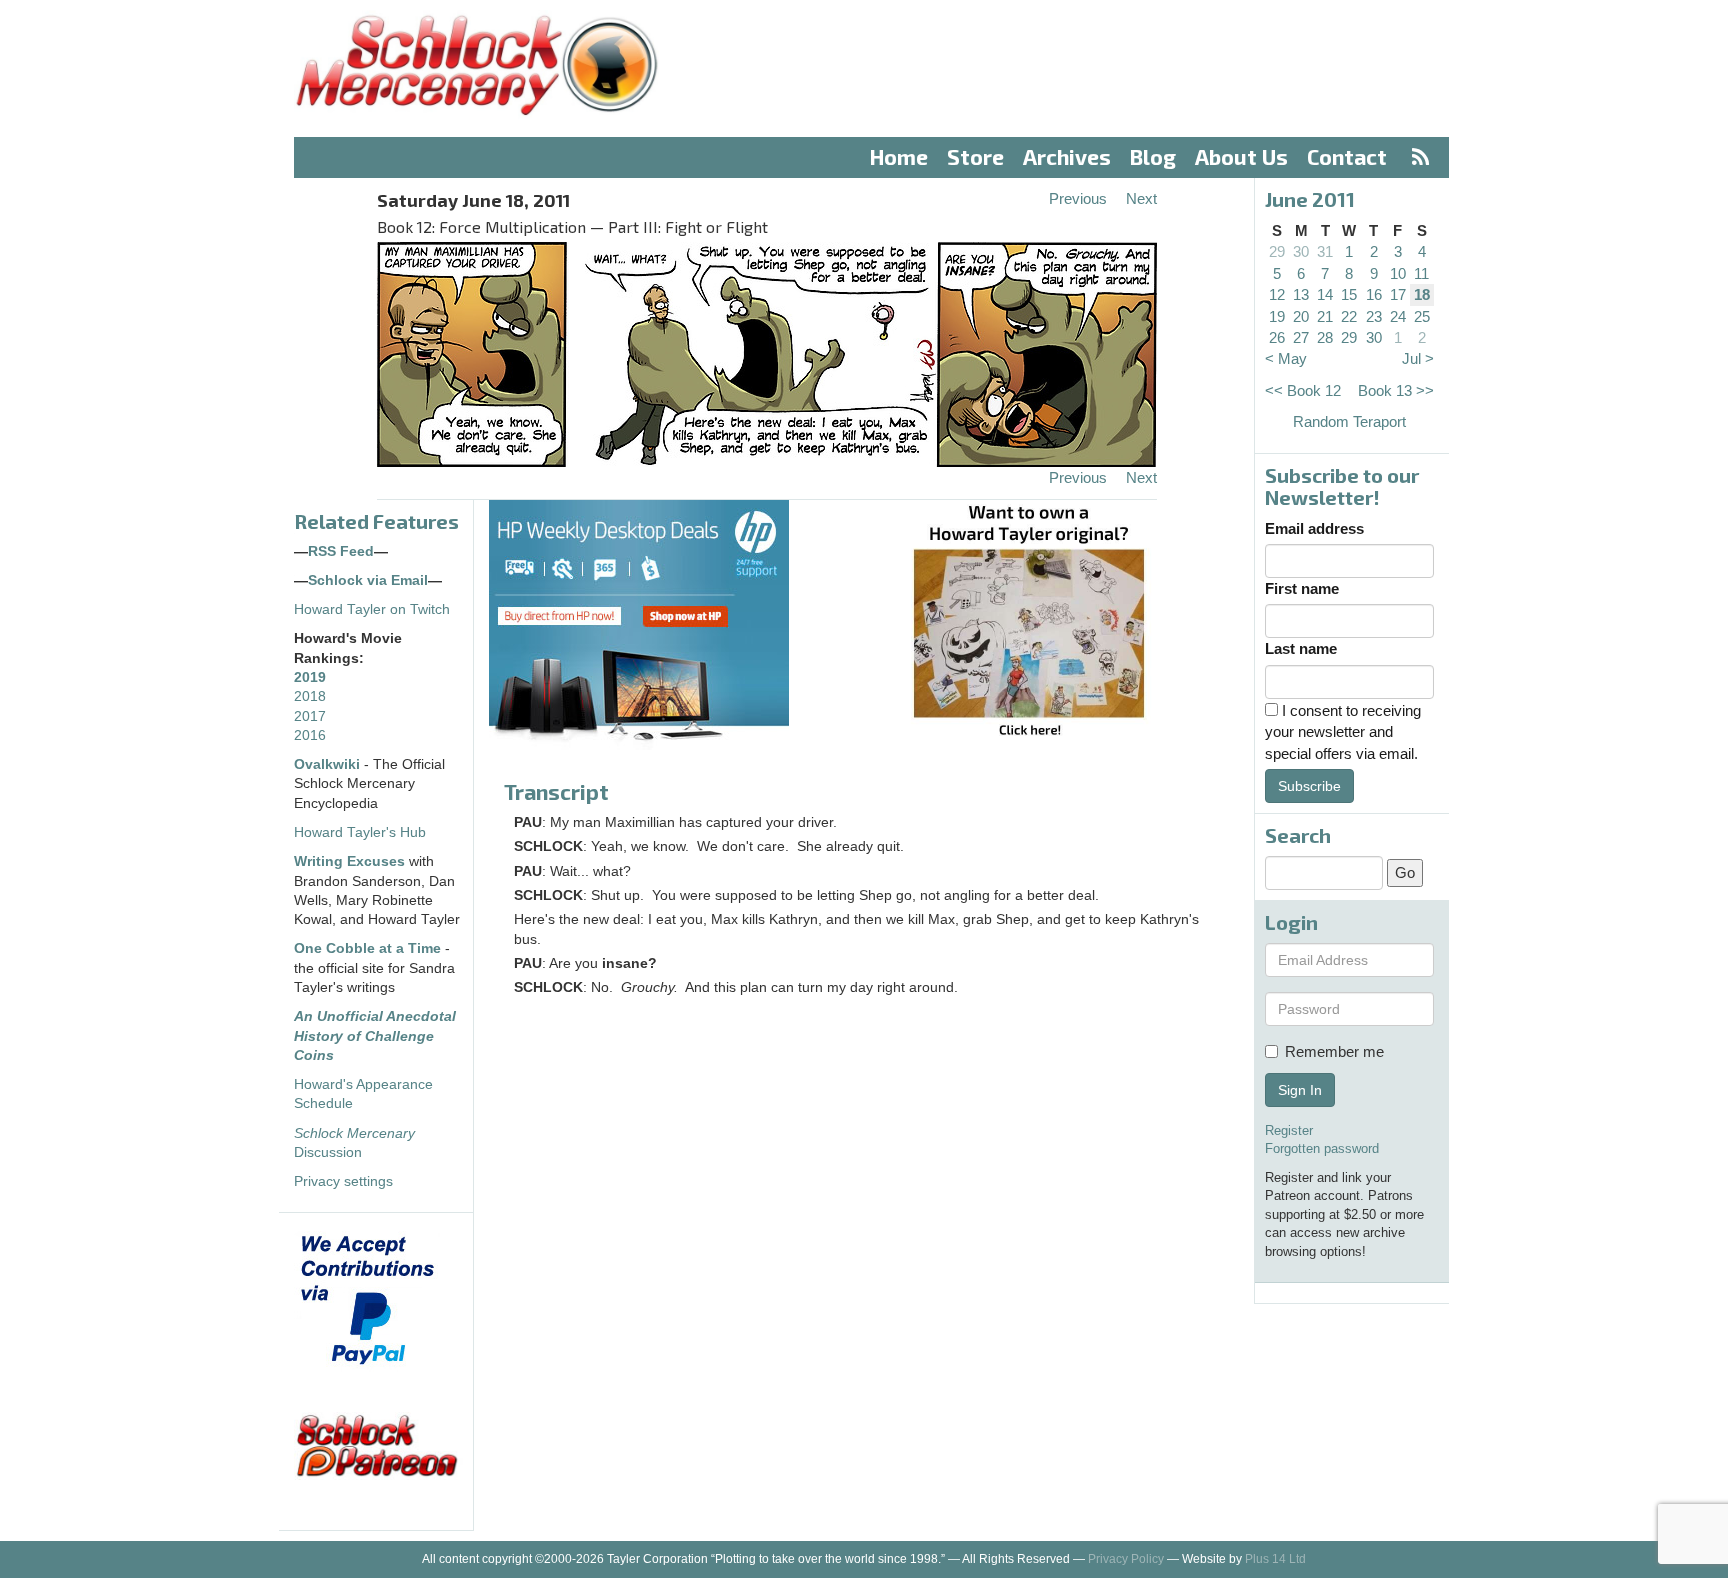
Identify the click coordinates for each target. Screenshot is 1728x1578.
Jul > (1418, 358)
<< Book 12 (1303, 390)
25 (1422, 316)
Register (1289, 1130)
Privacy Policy (1126, 1559)
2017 (310, 716)
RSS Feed (341, 551)
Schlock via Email (368, 580)
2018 (310, 696)
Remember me (1334, 1051)
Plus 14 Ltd (1275, 1559)
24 (1398, 316)
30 (1301, 251)
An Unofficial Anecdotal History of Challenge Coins (375, 1036)
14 (1325, 294)
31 (1325, 251)
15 (1349, 294)
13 (1301, 294)
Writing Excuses (349, 861)
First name (1302, 588)
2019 (310, 677)
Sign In (1300, 1090)
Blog (1153, 156)
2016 (310, 735)
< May (1286, 358)
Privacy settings (343, 1181)
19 (1277, 316)
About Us (1241, 156)
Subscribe (1309, 786)
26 (1277, 337)
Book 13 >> (1396, 390)
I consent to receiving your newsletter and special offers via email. (1343, 732)
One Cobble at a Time (367, 948)
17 (1398, 294)
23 (1374, 316)
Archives (1067, 156)
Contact (1347, 156)
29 (1277, 251)
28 (1325, 337)
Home (899, 156)
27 (1301, 337)
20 (1301, 316)
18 (1422, 294)
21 (1325, 316)
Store (975, 156)
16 (1374, 294)
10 (1398, 273)
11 (1421, 273)
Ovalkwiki (329, 764)
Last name (1301, 648)
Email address (1314, 528)
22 (1349, 316)
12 (1277, 294)
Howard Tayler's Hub (360, 832)
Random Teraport (1349, 421)
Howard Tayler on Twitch (372, 609)
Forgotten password (1322, 1148)
